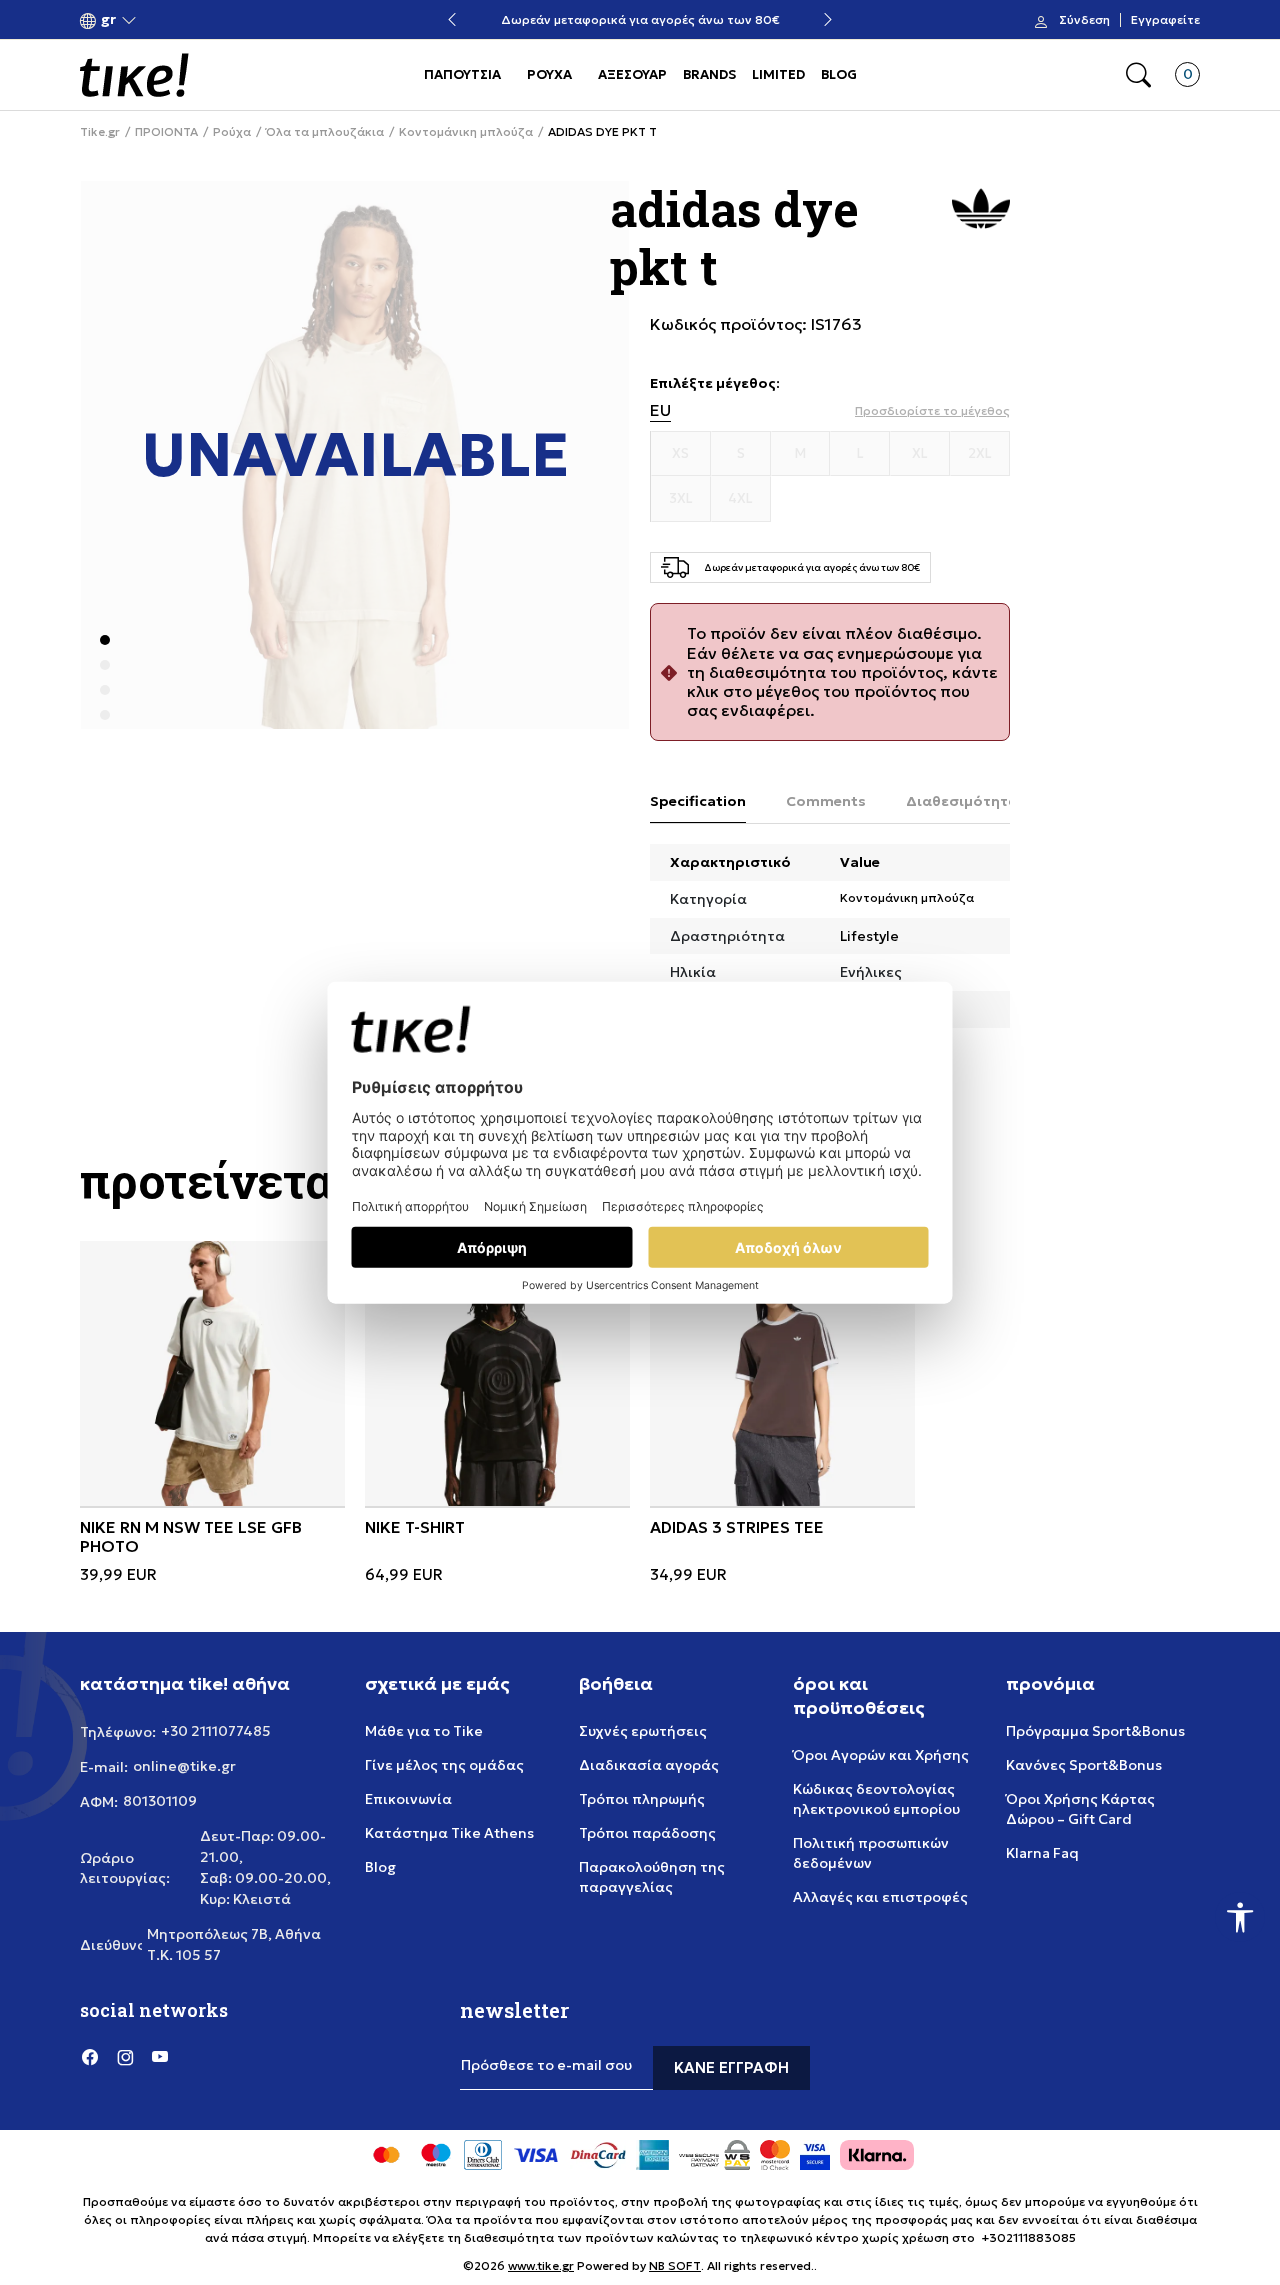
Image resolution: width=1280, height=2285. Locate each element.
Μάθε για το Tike (424, 1731)
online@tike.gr (184, 1766)
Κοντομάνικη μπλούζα (466, 132)
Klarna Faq (1042, 1853)
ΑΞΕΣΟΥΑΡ (632, 74)
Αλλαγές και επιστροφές (880, 1897)
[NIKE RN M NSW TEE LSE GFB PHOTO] (212, 1373)
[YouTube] (160, 2056)
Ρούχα (232, 132)
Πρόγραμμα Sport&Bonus (1095, 1731)
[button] (108, 20)
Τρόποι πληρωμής (642, 1799)
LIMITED (778, 74)
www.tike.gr (541, 2265)
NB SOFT (675, 2265)
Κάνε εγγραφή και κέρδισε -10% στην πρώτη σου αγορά (723, 20)
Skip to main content (161, 21)
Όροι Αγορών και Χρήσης (881, 1755)
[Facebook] (90, 2056)
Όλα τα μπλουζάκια (325, 132)
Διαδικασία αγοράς (649, 1765)
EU (660, 410)
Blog (380, 1867)
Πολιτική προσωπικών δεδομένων (871, 1853)
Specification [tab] (698, 801)
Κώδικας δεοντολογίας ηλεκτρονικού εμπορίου (876, 1799)
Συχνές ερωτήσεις (643, 1731)
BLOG (839, 74)
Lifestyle (869, 936)
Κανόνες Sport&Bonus (1084, 1765)
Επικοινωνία (408, 1799)
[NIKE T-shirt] (497, 1373)
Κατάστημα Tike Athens (449, 1833)
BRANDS (709, 74)
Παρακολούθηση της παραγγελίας (652, 1877)
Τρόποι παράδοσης (647, 1833)
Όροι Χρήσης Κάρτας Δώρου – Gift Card (1080, 1809)
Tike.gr (100, 132)
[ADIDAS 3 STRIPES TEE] (782, 1373)
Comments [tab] (826, 801)
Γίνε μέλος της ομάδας (444, 1765)
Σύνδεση (1084, 20)
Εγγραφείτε (1165, 20)
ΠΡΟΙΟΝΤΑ (166, 132)
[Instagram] (125, 2056)
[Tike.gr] (134, 75)
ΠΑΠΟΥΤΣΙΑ (462, 74)
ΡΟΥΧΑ (549, 74)
